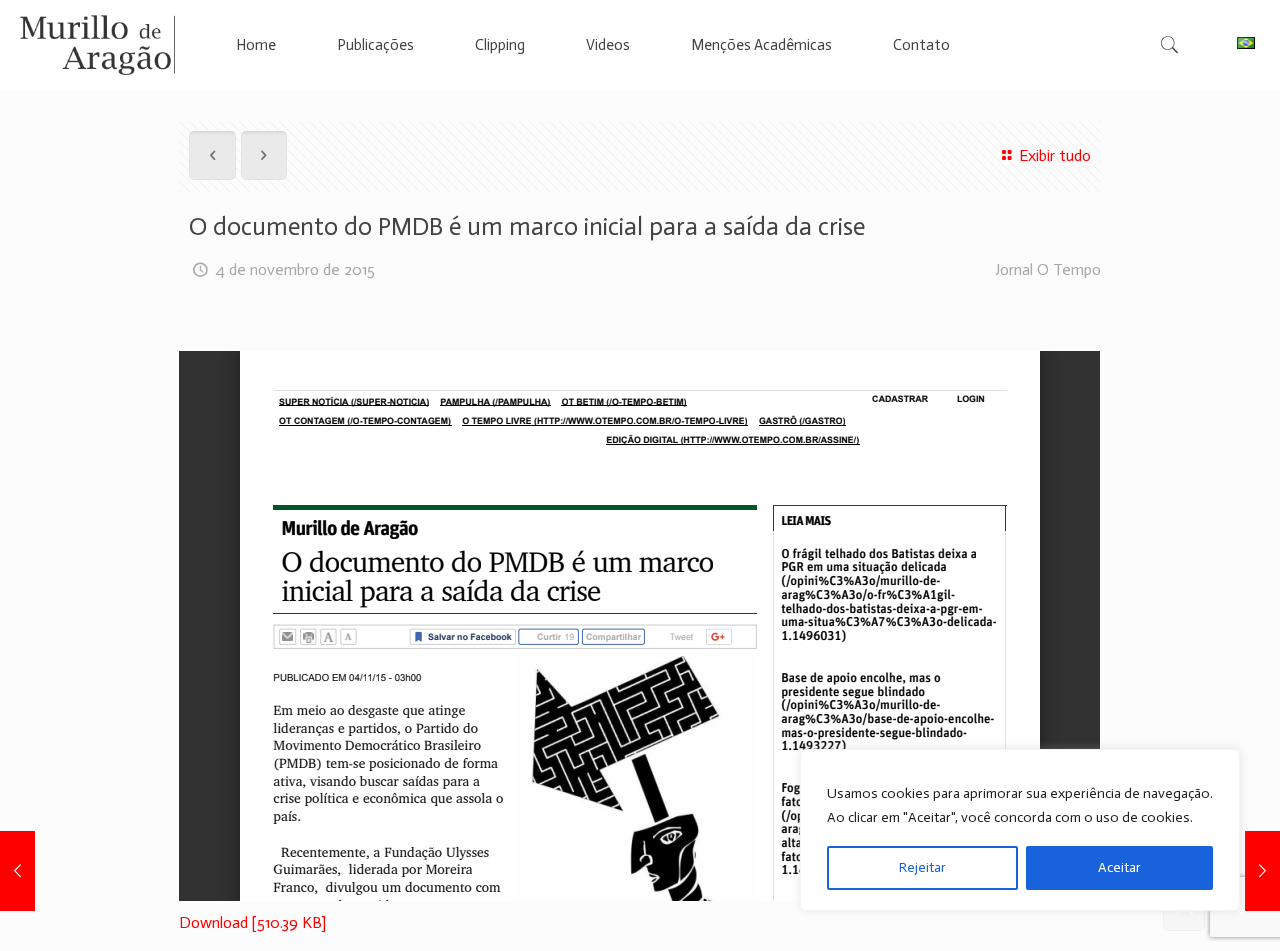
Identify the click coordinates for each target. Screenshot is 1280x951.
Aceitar (1119, 867)
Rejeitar (922, 867)
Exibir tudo (1054, 155)
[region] (1020, 830)
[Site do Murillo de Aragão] (97, 45)
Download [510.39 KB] (252, 922)
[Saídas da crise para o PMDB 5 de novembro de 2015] (1262, 871)
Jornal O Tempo (1048, 269)
